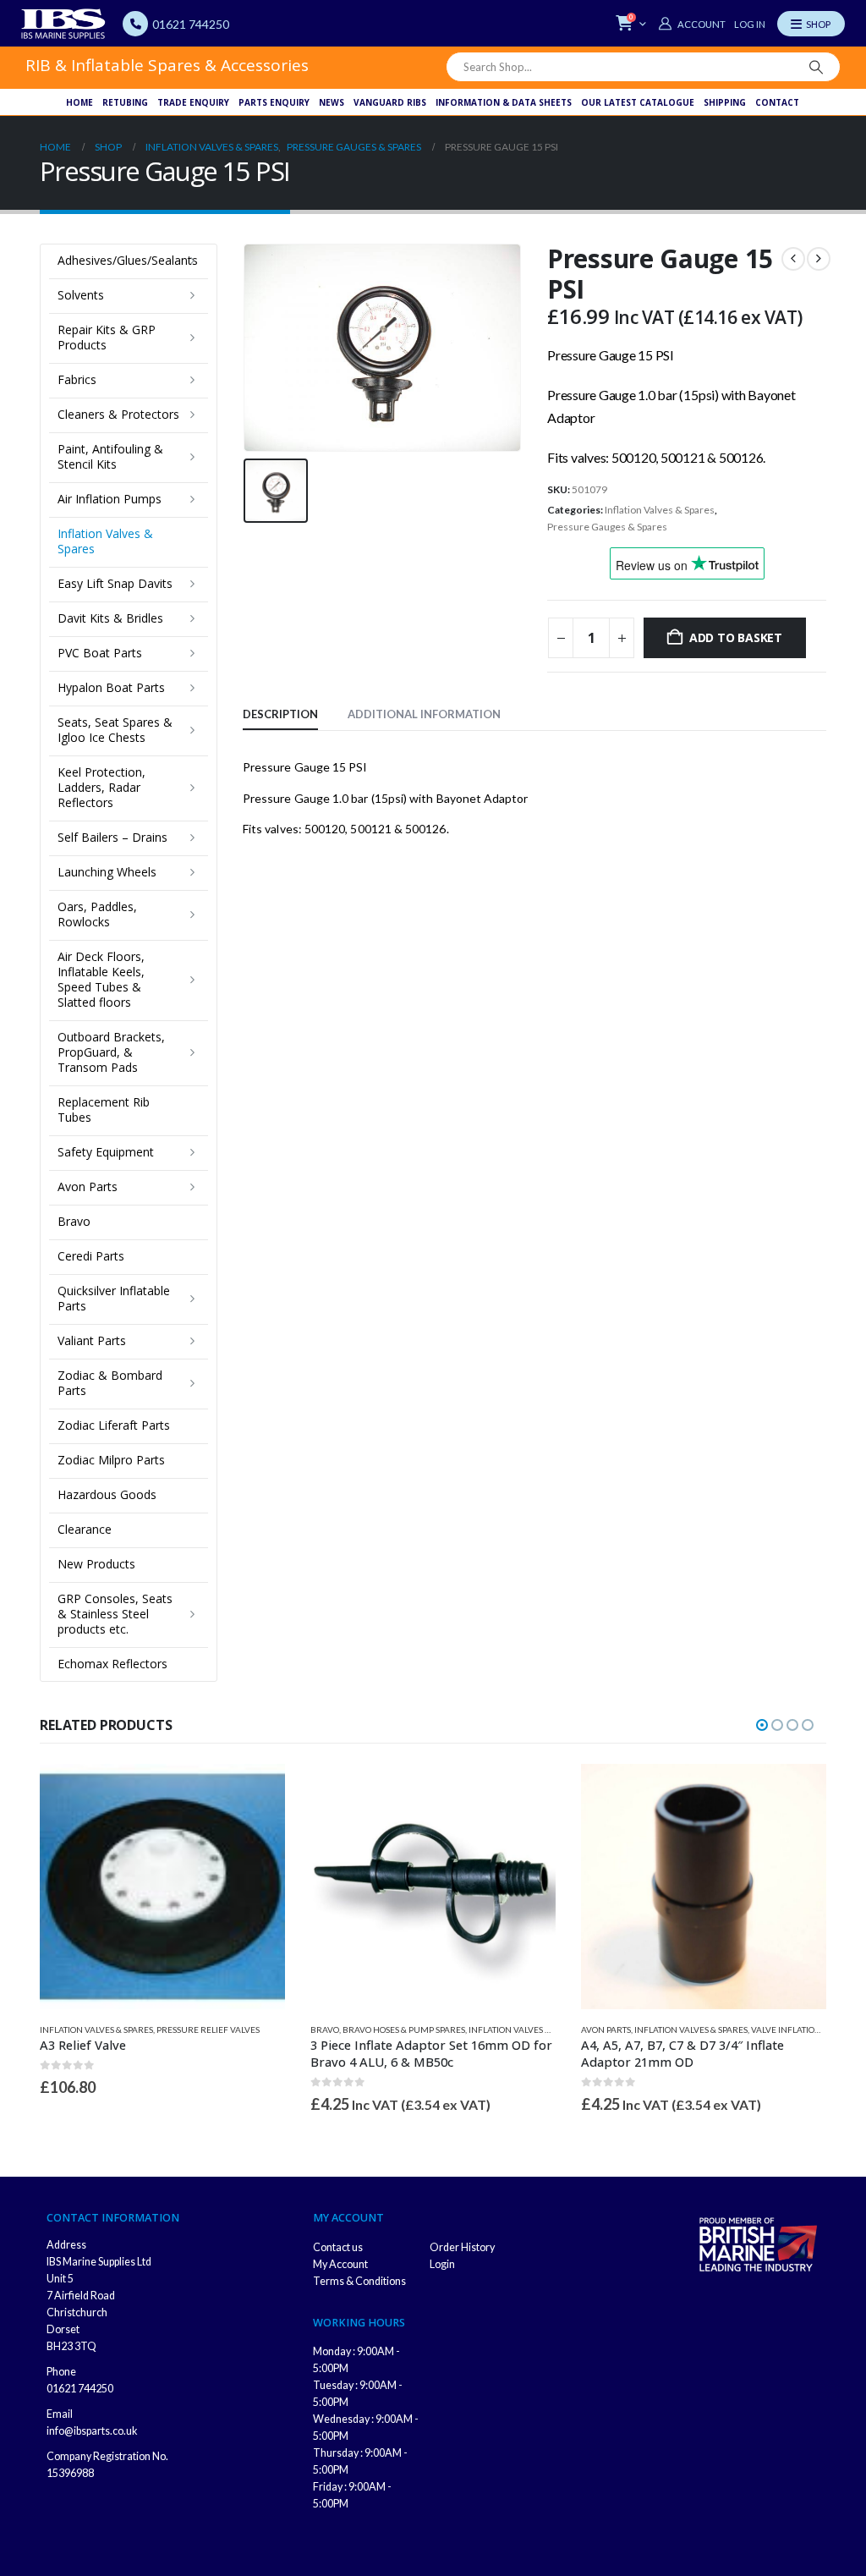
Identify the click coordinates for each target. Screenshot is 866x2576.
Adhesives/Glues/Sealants (128, 260)
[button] (762, 1725)
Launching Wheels (107, 872)
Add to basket (736, 637)
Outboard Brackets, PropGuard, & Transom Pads (111, 1052)
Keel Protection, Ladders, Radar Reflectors (101, 787)
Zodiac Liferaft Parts (114, 1425)
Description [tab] (280, 714)
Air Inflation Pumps (110, 499)
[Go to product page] (162, 1887)
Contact (777, 102)
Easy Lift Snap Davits (115, 583)
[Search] (816, 67)
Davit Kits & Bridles (110, 618)
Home (79, 102)
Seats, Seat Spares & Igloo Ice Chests (115, 730)
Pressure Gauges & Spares (607, 527)
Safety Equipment (106, 1152)
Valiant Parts (92, 1340)
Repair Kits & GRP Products (107, 337)
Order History (462, 2247)
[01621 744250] (135, 24)
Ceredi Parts (91, 1256)
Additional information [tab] (424, 714)
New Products (96, 1564)
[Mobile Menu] (811, 24)
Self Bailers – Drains (112, 837)
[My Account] (692, 24)
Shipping (725, 102)
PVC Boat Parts (100, 653)
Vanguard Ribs (390, 102)
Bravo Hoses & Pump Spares (404, 2029)
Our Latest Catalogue (638, 102)
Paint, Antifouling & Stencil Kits (110, 456)
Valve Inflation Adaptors (808, 2029)
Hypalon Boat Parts (111, 687)
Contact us (338, 2247)
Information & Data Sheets (504, 102)
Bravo (74, 1221)
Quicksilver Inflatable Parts (114, 1298)
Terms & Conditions (359, 2281)
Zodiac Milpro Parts (111, 1460)
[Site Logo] (63, 24)
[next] (819, 259)
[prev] (793, 259)
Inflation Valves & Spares (660, 510)
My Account (340, 2264)
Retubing (125, 102)
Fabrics (77, 379)
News (332, 102)
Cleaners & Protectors (118, 414)
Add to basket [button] (528, 1792)
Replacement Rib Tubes (104, 1109)
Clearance (85, 1529)
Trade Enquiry (193, 102)
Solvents (81, 295)
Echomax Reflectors (112, 1664)
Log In (750, 24)
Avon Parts (88, 1186)
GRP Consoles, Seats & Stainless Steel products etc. (115, 1614)
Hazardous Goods (107, 1494)
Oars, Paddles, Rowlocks (97, 914)
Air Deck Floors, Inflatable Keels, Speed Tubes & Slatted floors (101, 979)
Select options (257, 1792)
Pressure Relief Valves (208, 2029)
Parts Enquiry (274, 102)
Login (442, 2264)
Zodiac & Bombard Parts (110, 1383)
